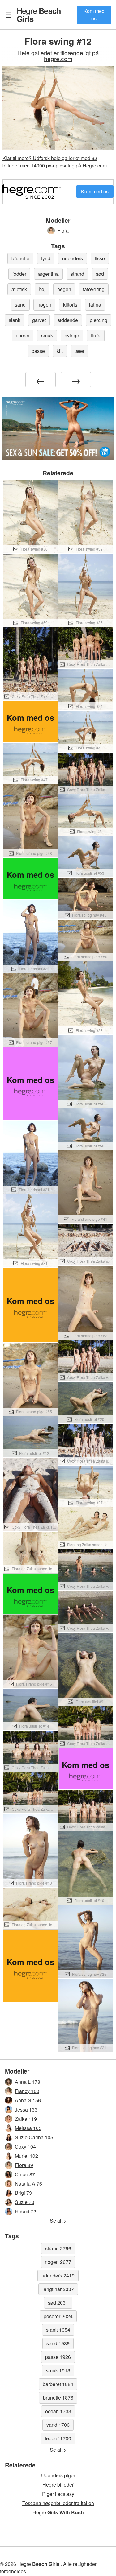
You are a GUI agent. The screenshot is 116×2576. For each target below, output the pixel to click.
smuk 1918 (58, 2370)
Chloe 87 (25, 2174)
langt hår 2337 (58, 2289)
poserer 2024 (58, 2316)
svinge (72, 335)
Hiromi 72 (26, 2211)
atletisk (19, 289)
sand (20, 305)
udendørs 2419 (58, 2275)
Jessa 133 (26, 2110)
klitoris (70, 305)
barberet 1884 (58, 2384)
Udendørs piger (58, 2475)
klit (60, 351)
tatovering (94, 289)
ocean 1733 (58, 2411)
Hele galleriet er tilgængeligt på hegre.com (58, 56)
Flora (63, 231)
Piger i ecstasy (58, 2494)
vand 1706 (58, 2425)
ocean (23, 335)
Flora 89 (24, 2165)
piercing (99, 320)
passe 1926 (58, 2357)
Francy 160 (27, 2091)
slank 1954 (58, 2330)
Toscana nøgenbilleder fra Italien (58, 2503)
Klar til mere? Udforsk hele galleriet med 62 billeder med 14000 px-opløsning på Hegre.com (55, 162)
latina (95, 305)
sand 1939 (58, 2343)
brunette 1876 (58, 2398)
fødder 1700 (58, 2438)
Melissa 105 (28, 2128)
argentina (48, 274)
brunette (20, 258)
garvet (39, 320)
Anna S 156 (28, 2100)
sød (100, 274)
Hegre (39, 14)
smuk (47, 335)
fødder (19, 274)
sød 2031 (58, 2303)
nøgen (64, 289)
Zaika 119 (26, 2119)
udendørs (73, 258)
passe (38, 351)
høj (42, 289)
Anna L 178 (28, 2082)
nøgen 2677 (58, 2262)
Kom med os (94, 15)
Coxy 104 (25, 2147)
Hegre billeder (58, 2485)
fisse (100, 258)
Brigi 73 (23, 2193)
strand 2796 (58, 2248)
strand (77, 274)
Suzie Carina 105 (34, 2137)
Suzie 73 (25, 2202)
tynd (46, 258)
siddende (68, 320)
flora (96, 335)
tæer (79, 351)
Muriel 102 (26, 2156)
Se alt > (58, 2221)
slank (15, 320)
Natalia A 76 (28, 2184)
